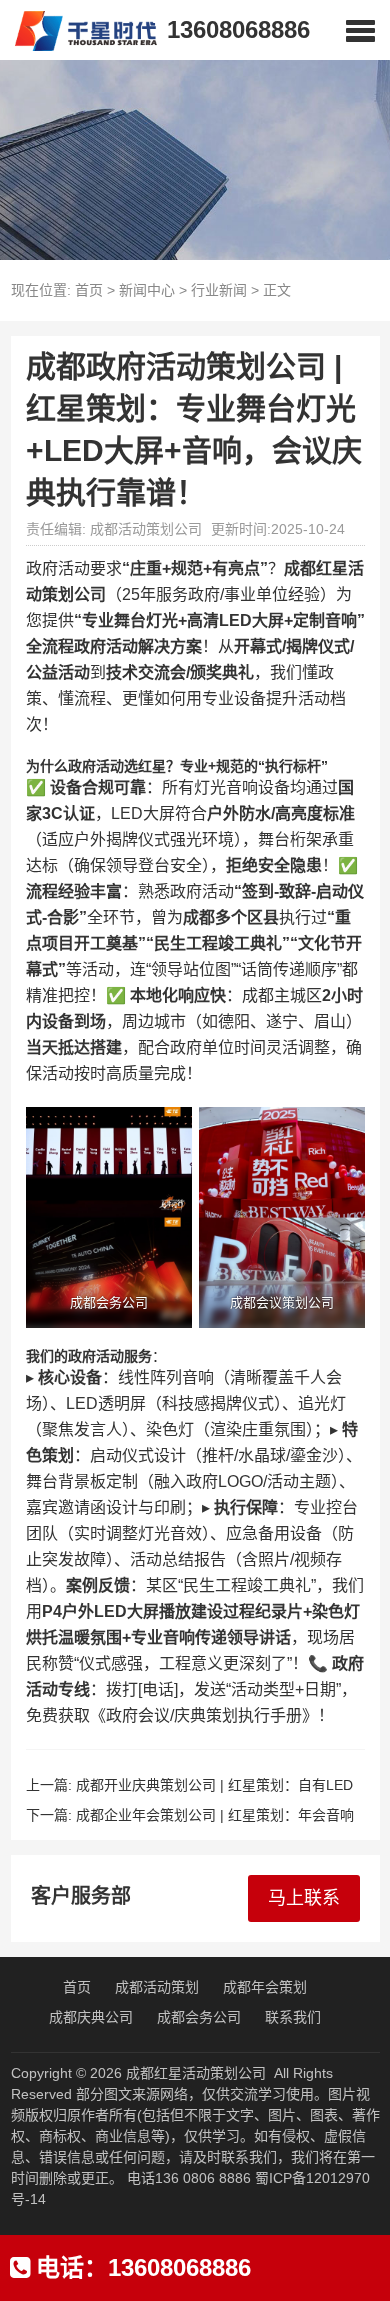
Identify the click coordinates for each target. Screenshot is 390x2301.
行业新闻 (219, 290)
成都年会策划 (265, 1987)
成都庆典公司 (91, 2017)
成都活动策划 (157, 1987)
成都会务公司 (199, 2017)
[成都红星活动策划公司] (78, 30)
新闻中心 (147, 290)
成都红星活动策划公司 (196, 2073)
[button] (360, 30)
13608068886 (238, 29)
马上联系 (304, 1898)
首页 (89, 290)
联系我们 (293, 2017)
